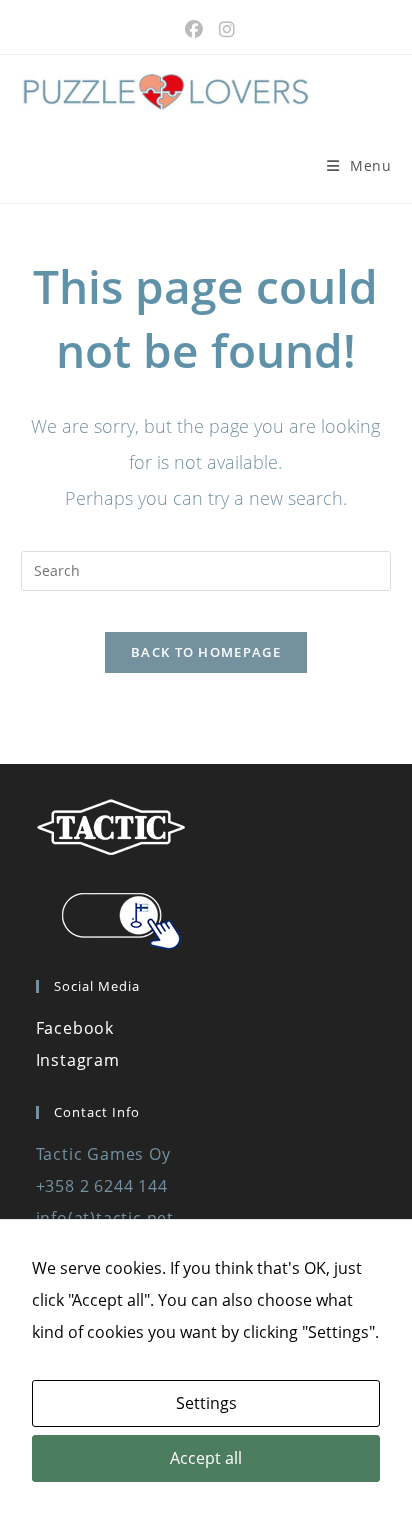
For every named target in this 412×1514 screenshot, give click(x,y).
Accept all (206, 1458)
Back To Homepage (206, 652)
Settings (206, 1403)
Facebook (75, 1028)
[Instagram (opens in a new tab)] (223, 29)
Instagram (78, 1060)
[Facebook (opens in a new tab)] (194, 29)
